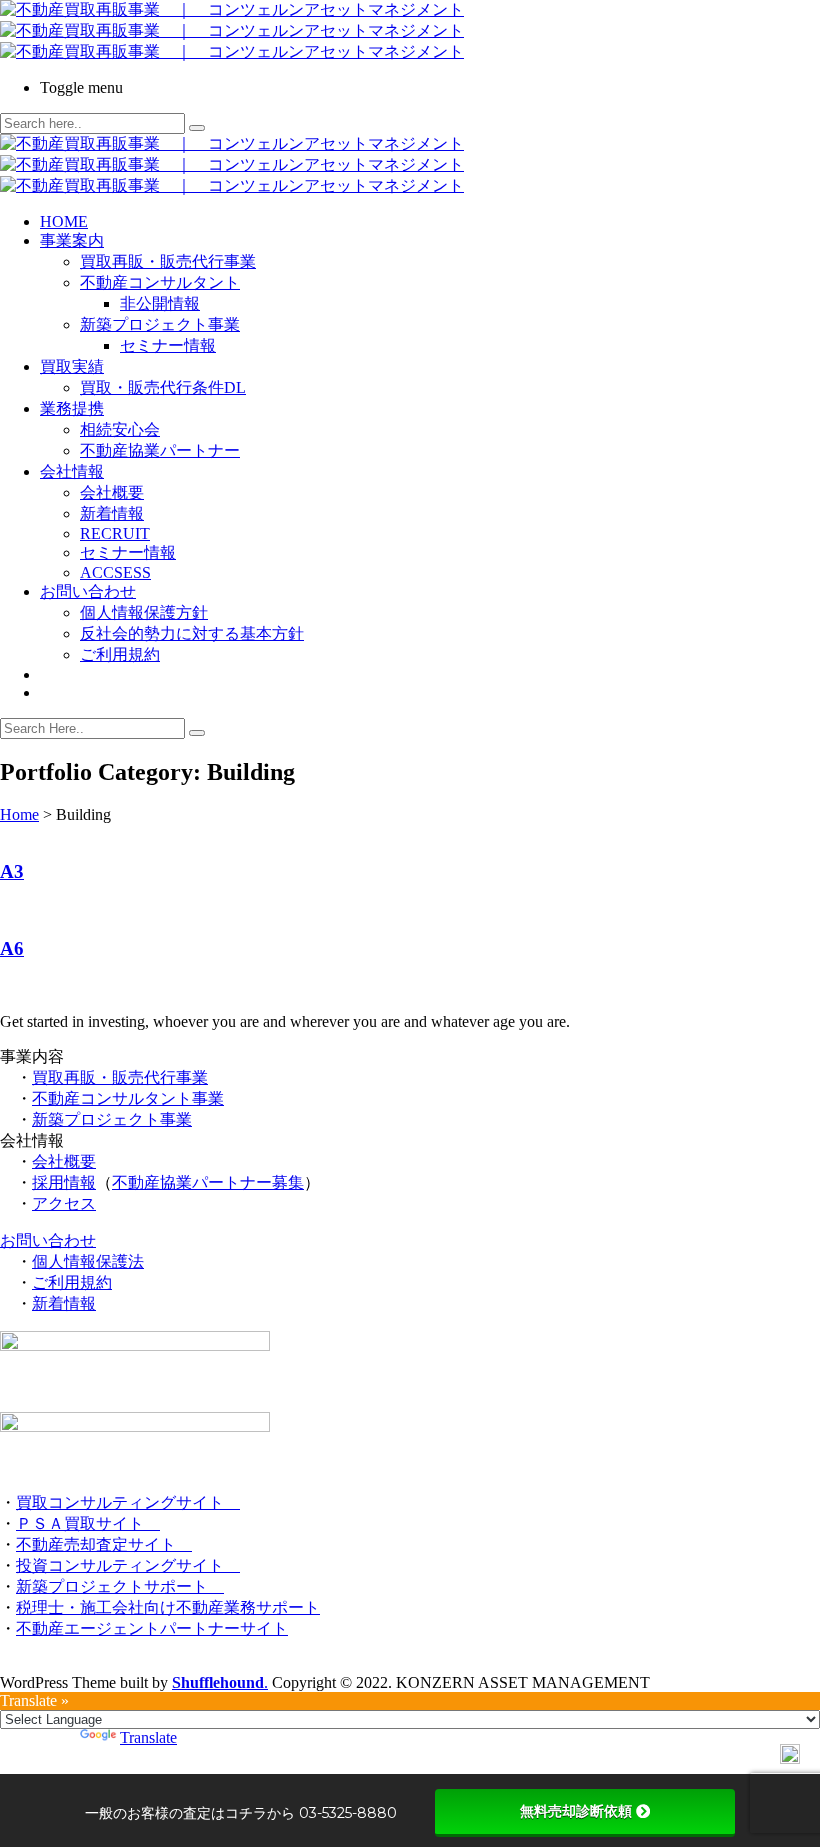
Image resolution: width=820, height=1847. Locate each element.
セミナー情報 (168, 345)
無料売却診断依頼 (576, 1811)
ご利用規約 (120, 654)
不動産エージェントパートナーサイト (152, 1628)
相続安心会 (120, 429)
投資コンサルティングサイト (128, 1565)
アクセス (64, 1203)
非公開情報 (160, 303)
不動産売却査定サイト (104, 1544)
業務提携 (72, 408)
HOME (64, 221)
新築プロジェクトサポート (120, 1586)
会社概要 (112, 492)
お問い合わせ (88, 591)
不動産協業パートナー (160, 450)
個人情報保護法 (88, 1261)
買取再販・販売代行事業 (168, 261)
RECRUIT (115, 533)
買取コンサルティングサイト (128, 1502)
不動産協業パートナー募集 (208, 1182)
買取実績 (72, 366)
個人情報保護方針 (144, 612)
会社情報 (72, 471)
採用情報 (64, 1182)
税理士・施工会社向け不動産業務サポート (168, 1607)
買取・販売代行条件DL (163, 387)
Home (19, 814)
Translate (148, 1737)
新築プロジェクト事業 (160, 324)
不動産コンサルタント (160, 282)
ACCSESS (115, 572)
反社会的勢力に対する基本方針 (192, 633)
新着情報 (112, 513)
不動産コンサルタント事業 (128, 1098)
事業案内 (72, 240)
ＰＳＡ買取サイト (88, 1523)
